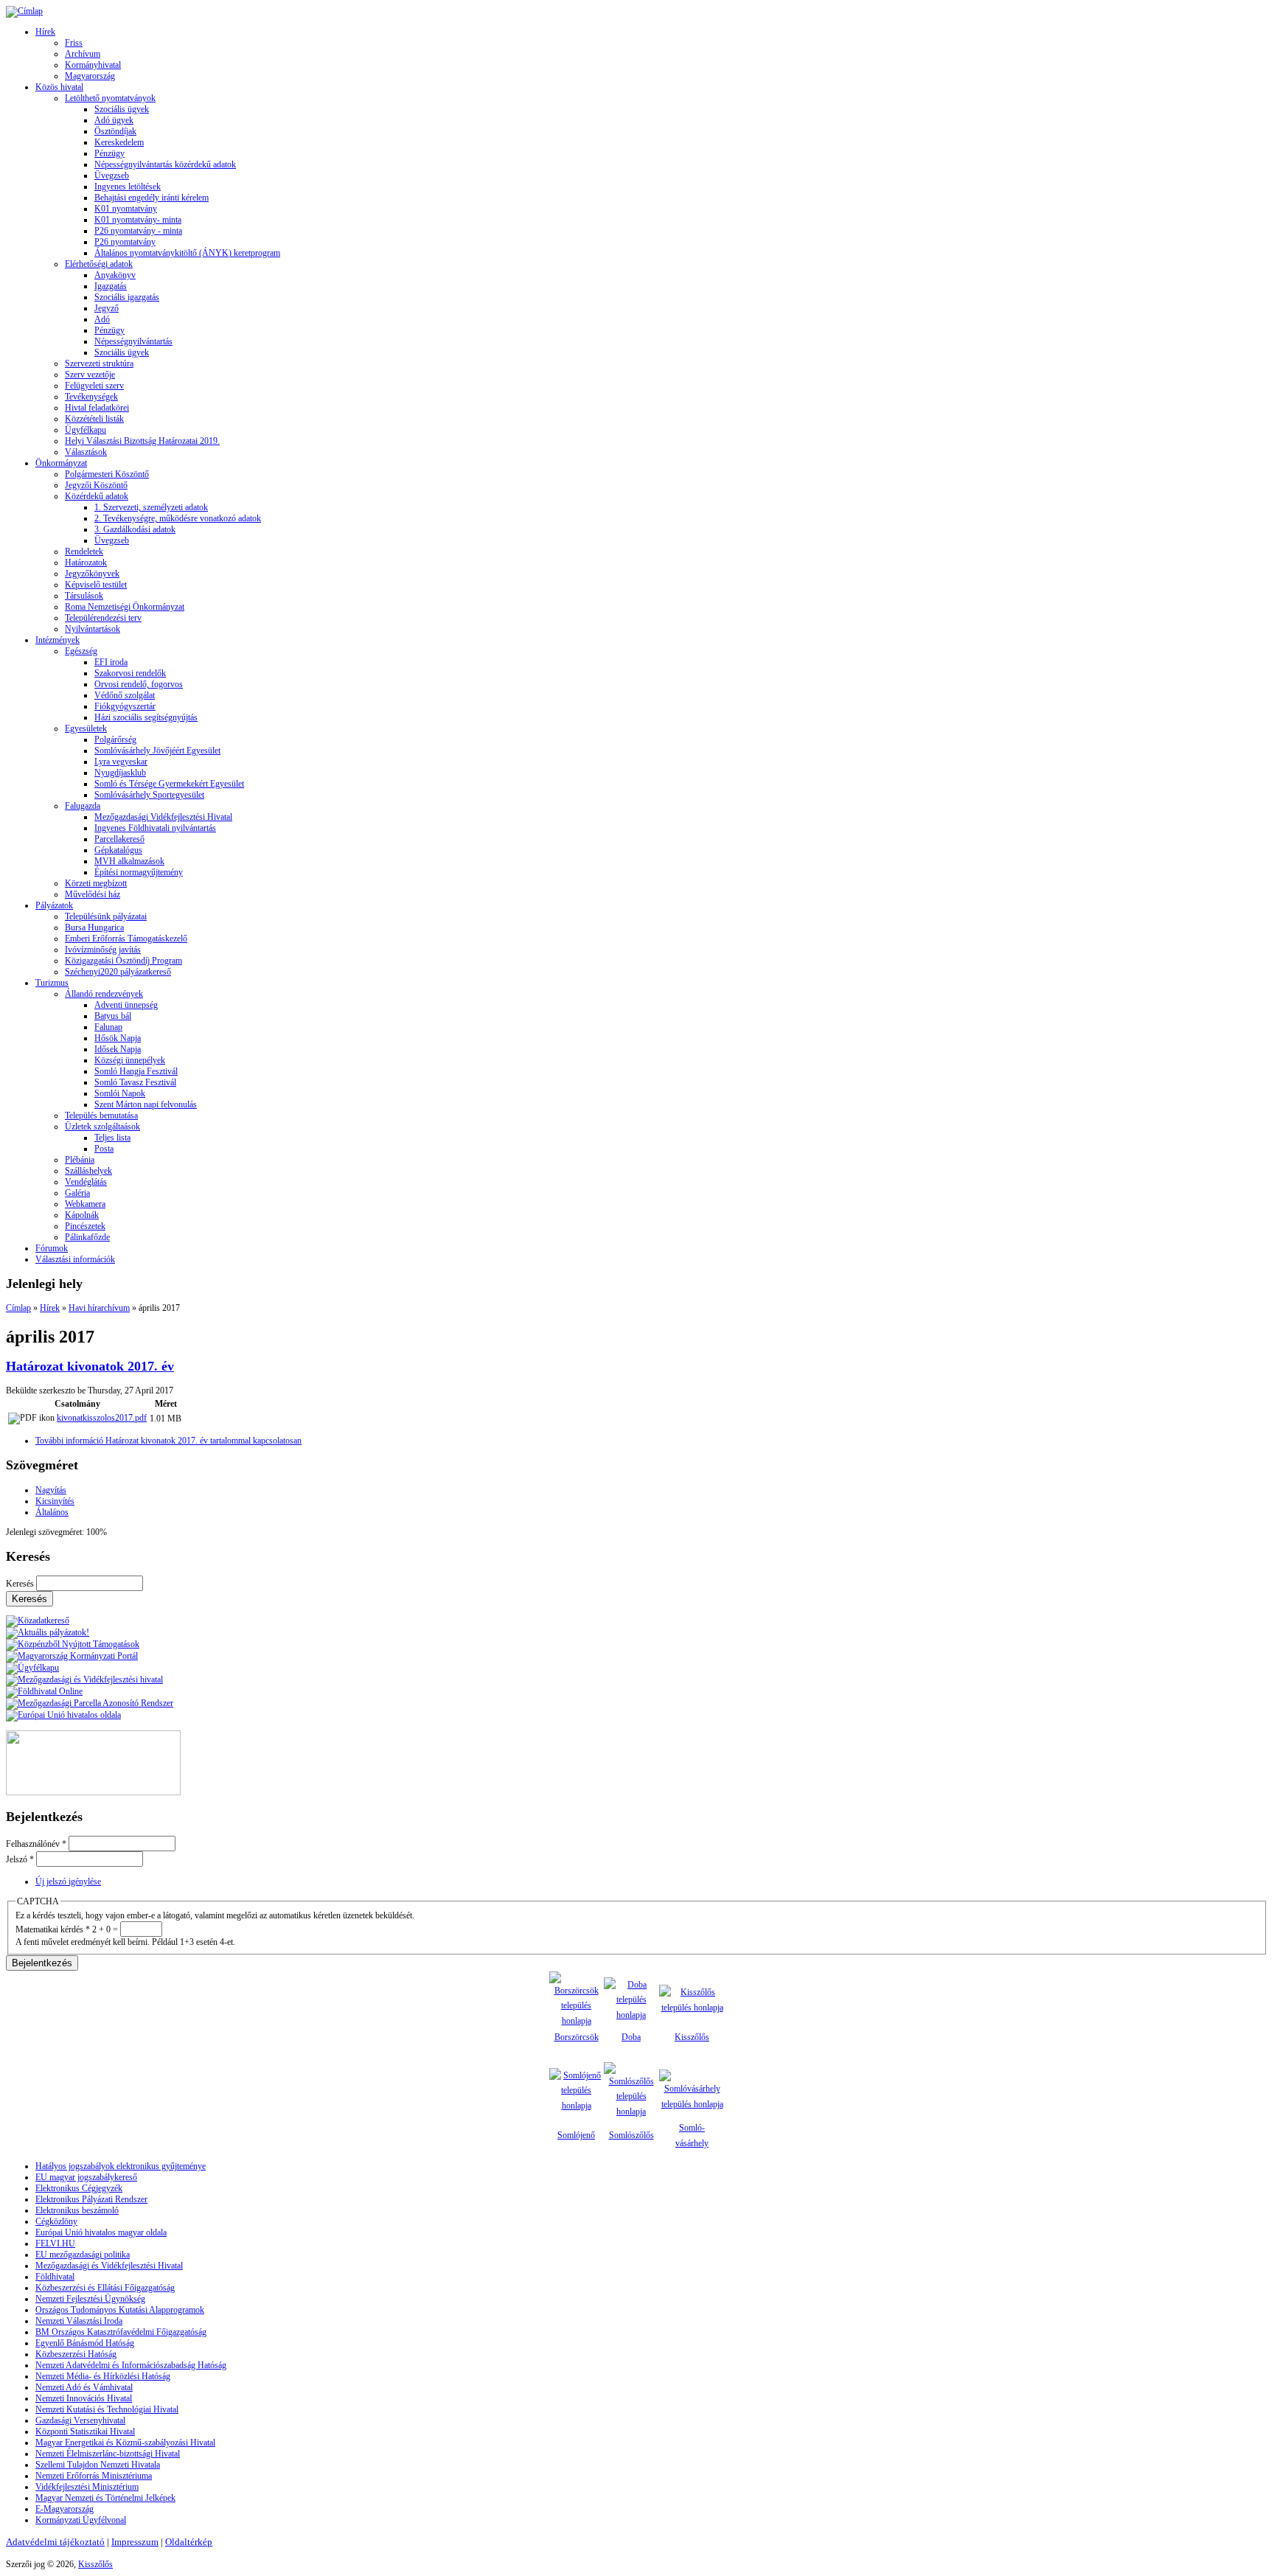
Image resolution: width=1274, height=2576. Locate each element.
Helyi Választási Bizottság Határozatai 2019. (142, 441)
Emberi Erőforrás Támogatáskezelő (126, 939)
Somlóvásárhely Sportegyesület (149, 795)
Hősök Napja (118, 1038)
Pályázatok (54, 905)
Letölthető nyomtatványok (110, 98)
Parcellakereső (119, 839)
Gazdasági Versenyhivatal (80, 2420)
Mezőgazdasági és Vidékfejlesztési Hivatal (109, 2266)
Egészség (81, 651)
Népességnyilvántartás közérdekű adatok (165, 164)
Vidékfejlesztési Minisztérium (87, 2487)
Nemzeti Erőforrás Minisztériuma (94, 2476)
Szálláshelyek (88, 1171)
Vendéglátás (86, 1182)
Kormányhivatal (93, 65)
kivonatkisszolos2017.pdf (102, 1418)
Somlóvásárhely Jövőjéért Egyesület (157, 751)
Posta (104, 1149)
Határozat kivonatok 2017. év (90, 1366)
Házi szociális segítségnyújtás (146, 717)
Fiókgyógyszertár (125, 706)
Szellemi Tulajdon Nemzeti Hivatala (98, 2465)
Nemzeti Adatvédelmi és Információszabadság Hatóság (131, 2365)
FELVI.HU (55, 2243)
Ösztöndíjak (115, 131)
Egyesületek (86, 728)
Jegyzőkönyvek (92, 574)
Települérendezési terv (103, 618)
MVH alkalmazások (129, 861)
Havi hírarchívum (99, 1308)
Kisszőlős (692, 2037)
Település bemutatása (101, 1115)
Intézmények (58, 640)
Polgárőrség (115, 739)
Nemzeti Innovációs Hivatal (84, 2398)
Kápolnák (82, 1215)
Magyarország (90, 76)
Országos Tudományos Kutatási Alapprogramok (120, 2310)
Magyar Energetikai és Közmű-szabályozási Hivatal (125, 2443)
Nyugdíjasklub (120, 773)
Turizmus (52, 983)
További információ (168, 1441)
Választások (86, 452)
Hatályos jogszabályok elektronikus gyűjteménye (121, 2166)
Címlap (18, 1308)
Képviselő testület (96, 585)
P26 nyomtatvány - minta (138, 231)
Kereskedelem (119, 142)
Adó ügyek (114, 120)
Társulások (84, 596)
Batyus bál (113, 1016)
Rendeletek (84, 551)
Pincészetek (85, 1226)
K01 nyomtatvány (126, 209)
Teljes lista (112, 1138)
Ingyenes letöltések (128, 187)
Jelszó (20, 1859)
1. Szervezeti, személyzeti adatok (151, 507)
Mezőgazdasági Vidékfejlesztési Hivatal (163, 817)
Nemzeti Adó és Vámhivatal (84, 2387)
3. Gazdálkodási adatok (135, 529)
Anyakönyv (115, 275)
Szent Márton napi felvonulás (146, 1104)
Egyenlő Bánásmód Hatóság (85, 2343)
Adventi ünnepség (126, 1005)
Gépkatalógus (118, 850)
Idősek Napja (118, 1049)
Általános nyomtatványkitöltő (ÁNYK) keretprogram (187, 253)
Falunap (108, 1027)
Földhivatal (55, 2277)
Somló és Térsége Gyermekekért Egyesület (169, 784)
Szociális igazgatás (127, 297)
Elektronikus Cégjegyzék (79, 2188)
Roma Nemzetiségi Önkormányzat (125, 607)
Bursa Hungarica (94, 927)
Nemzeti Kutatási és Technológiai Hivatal (107, 2409)
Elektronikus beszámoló (77, 2210)
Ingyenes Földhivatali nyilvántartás (155, 828)
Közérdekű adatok (97, 496)
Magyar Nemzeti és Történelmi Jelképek (105, 2498)
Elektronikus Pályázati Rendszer (91, 2199)
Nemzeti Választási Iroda (79, 2321)
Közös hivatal (59, 87)
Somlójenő (576, 2135)
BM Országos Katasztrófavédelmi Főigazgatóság (121, 2332)
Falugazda (83, 806)
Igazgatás (111, 286)
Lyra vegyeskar (121, 762)
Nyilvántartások (93, 629)
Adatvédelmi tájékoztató (55, 2542)
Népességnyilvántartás (133, 341)
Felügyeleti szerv (94, 386)
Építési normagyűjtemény (139, 872)
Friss (74, 43)
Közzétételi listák (94, 419)
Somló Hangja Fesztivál (136, 1071)
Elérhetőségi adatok (99, 264)
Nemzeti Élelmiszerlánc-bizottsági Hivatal (108, 2454)
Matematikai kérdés (53, 1929)
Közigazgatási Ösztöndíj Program (123, 961)
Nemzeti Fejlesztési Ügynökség (90, 2299)
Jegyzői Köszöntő (96, 485)
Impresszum (135, 2542)
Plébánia (80, 1160)
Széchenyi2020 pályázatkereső (118, 972)
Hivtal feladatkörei (97, 408)
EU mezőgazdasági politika (83, 2255)
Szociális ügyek (122, 109)
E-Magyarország (65, 2509)
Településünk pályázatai (106, 916)
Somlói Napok (120, 1093)
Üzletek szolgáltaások (102, 1127)
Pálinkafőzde (87, 1237)
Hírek (45, 32)
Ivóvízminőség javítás (103, 950)
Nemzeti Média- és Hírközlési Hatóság (103, 2376)
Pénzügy (109, 153)
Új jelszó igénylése (68, 1881)
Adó (102, 319)
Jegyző (107, 308)
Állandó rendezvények (104, 994)
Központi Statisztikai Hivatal (85, 2431)
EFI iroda (111, 662)
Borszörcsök (577, 2037)
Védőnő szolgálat (125, 695)
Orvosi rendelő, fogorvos (139, 684)
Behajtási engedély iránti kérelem (152, 198)
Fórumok (52, 1248)
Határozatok (86, 563)
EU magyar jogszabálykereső (86, 2177)
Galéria (77, 1193)
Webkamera (85, 1204)
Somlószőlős (631, 2135)
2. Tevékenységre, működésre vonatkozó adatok (178, 518)
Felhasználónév (36, 1844)
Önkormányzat (61, 463)
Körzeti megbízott (96, 883)
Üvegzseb (112, 175)
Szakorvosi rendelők (130, 673)
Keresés (21, 1584)
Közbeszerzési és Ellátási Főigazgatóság (105, 2288)
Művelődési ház (93, 894)
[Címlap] (24, 11)
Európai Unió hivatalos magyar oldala (101, 2232)
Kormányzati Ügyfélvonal (81, 2520)
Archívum (83, 54)
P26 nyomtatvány (125, 242)
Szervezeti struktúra (99, 363)
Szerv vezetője (90, 375)
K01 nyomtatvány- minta (138, 220)
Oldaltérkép (189, 2542)
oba (634, 2037)
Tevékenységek (91, 397)
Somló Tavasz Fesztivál (135, 1082)
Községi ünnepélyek (130, 1060)
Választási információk (75, 1259)
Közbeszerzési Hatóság (76, 2354)
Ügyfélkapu (86, 430)
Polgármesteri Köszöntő (107, 474)
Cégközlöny (56, 2221)
